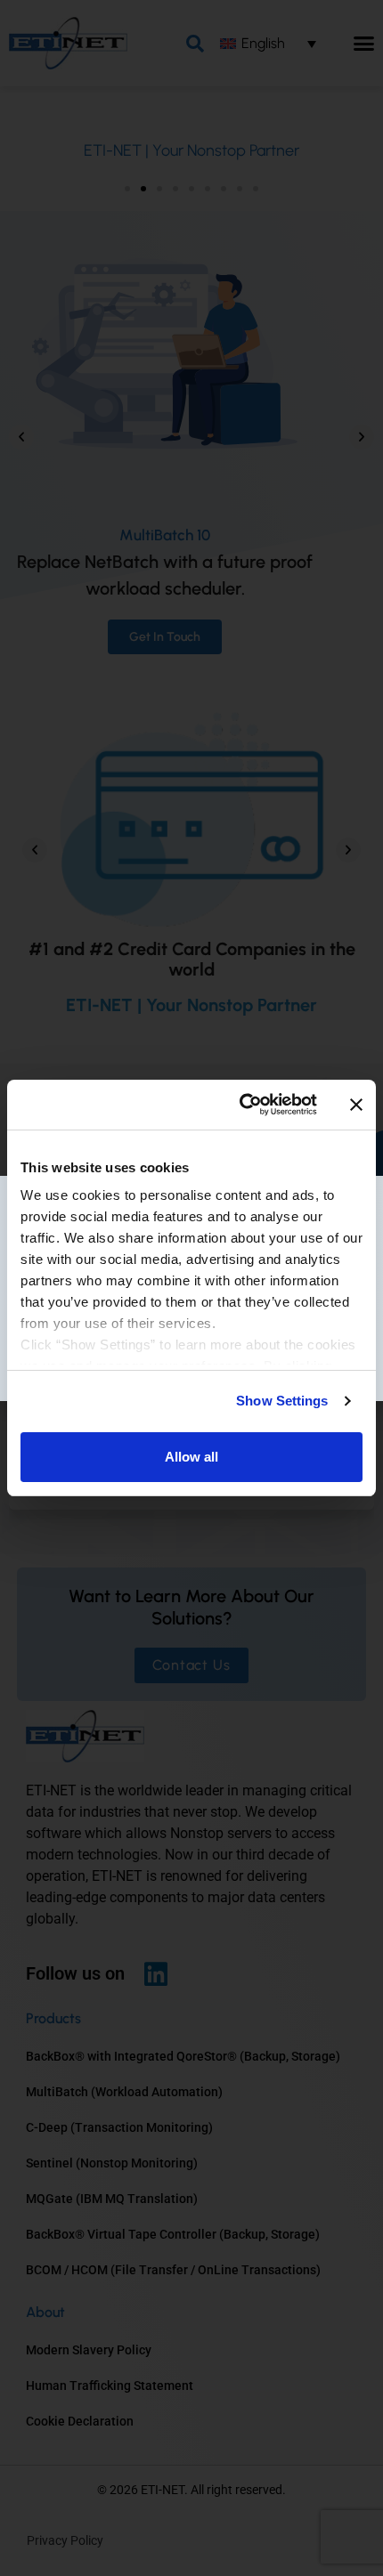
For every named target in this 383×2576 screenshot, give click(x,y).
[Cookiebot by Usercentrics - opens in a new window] (241, 1105)
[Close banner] (356, 1105)
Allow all (191, 1457)
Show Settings (282, 1401)
